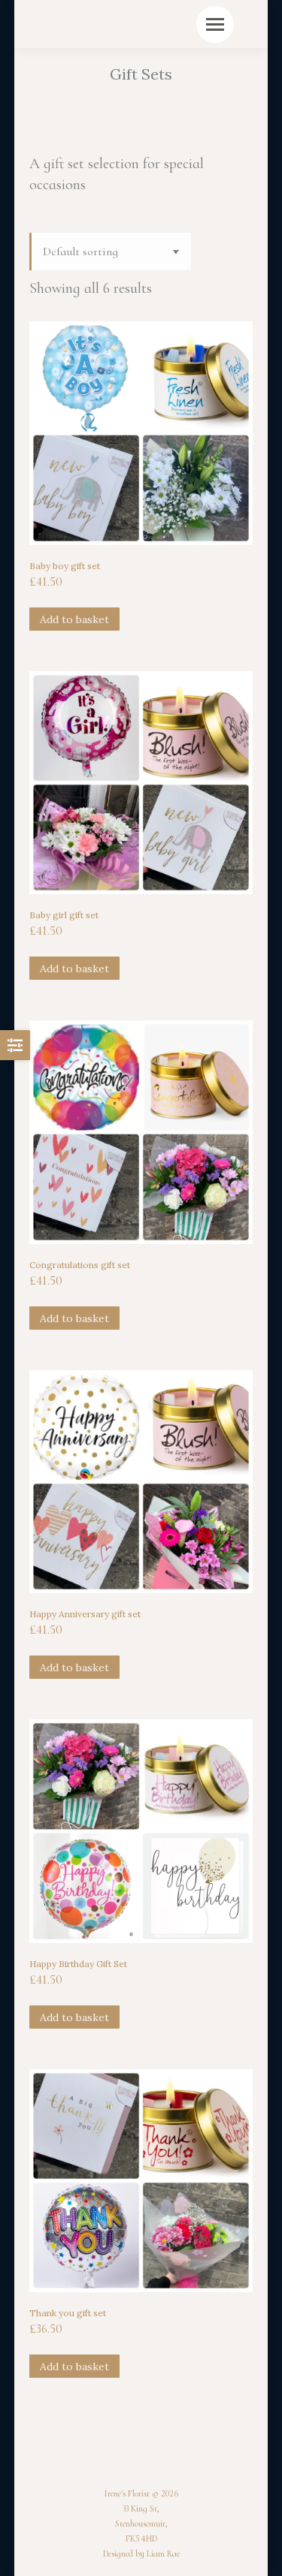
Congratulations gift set (80, 1265)
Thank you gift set (68, 2313)
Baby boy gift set (65, 566)
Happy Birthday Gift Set (78, 1964)
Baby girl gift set (64, 915)
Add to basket (74, 619)
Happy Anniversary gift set (85, 1614)
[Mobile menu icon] (215, 24)
